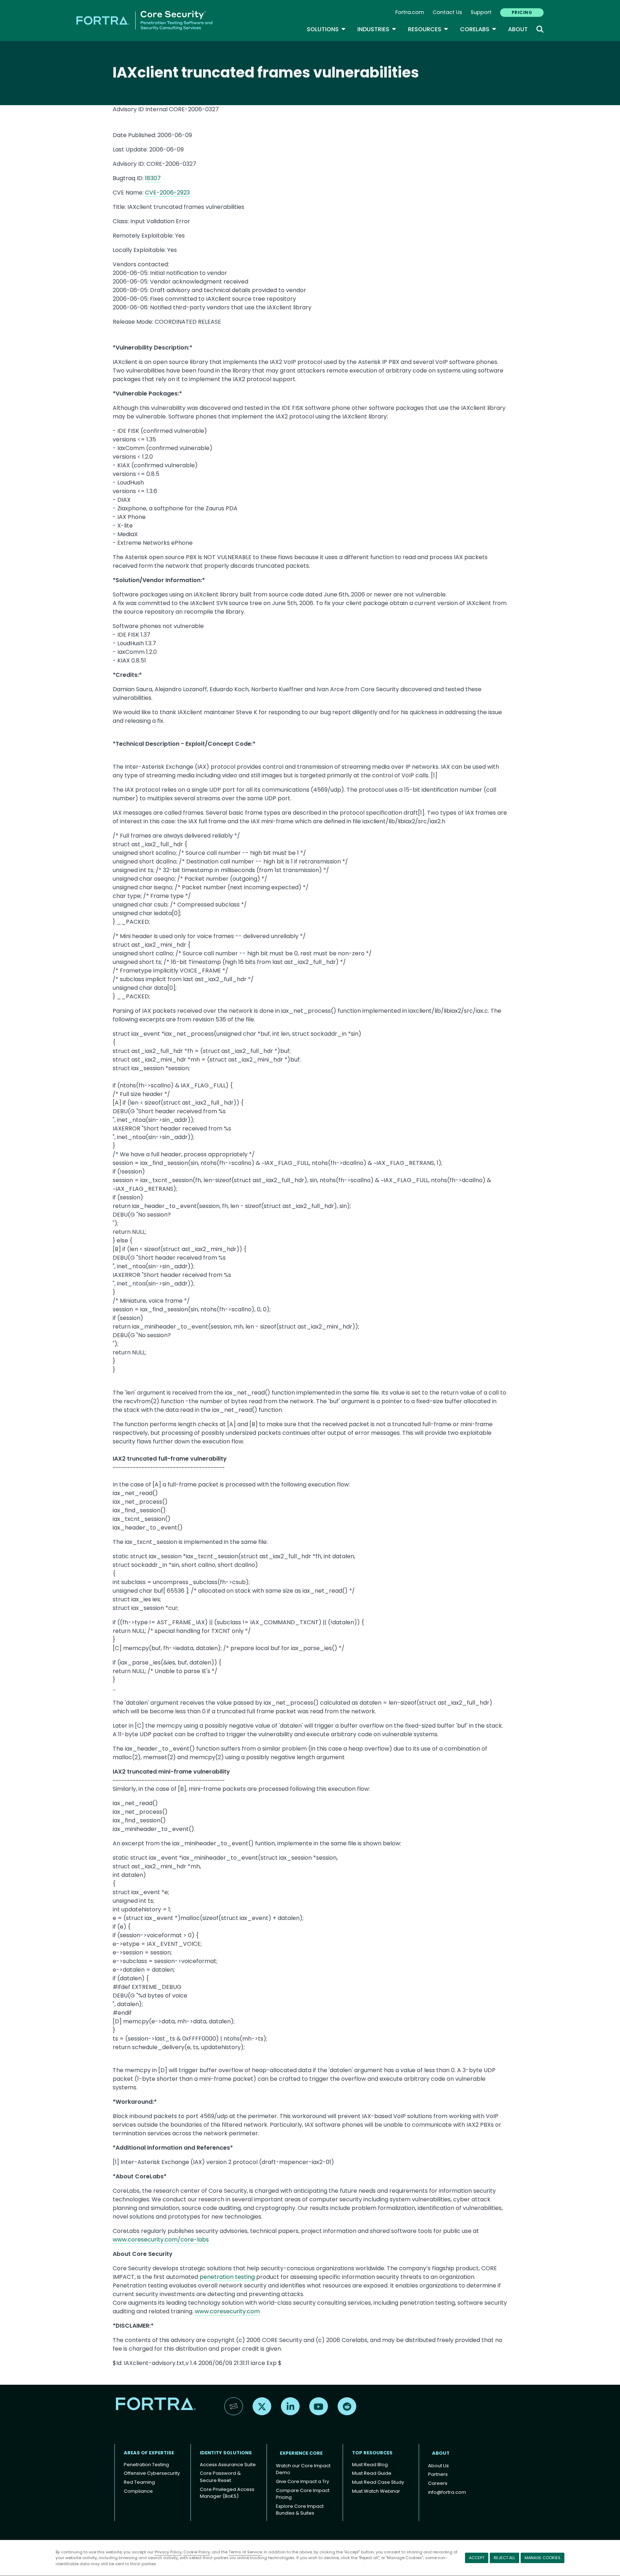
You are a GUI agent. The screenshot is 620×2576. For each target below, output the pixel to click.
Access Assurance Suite (228, 2465)
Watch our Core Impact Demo (303, 2469)
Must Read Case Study (378, 2482)
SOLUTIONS (326, 29)
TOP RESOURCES (372, 2453)
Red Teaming (139, 2482)
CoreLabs (478, 29)
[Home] (144, 20)
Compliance (138, 2491)
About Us (438, 2466)
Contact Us (447, 12)
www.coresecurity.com (227, 2311)
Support (481, 12)
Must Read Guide (372, 2473)
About (518, 29)
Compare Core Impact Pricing (303, 2494)
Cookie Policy (197, 2552)
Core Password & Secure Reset (220, 2477)
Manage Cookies (542, 2558)
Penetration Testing (146, 2465)
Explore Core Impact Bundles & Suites (300, 2510)
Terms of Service (245, 2552)
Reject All (504, 2558)
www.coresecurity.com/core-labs (161, 2240)
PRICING (522, 12)
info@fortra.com (447, 2492)
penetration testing (227, 2277)
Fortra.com (410, 12)
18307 (153, 178)
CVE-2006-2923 (167, 193)
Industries (377, 29)
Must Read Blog (370, 2465)
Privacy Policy (168, 2552)
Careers (438, 2483)
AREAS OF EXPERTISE (149, 2453)
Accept (477, 2558)
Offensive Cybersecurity (152, 2473)
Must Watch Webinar (376, 2491)
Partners (438, 2474)
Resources (428, 29)
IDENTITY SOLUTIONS (226, 2453)
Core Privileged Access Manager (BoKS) (227, 2493)
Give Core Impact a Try (302, 2481)
